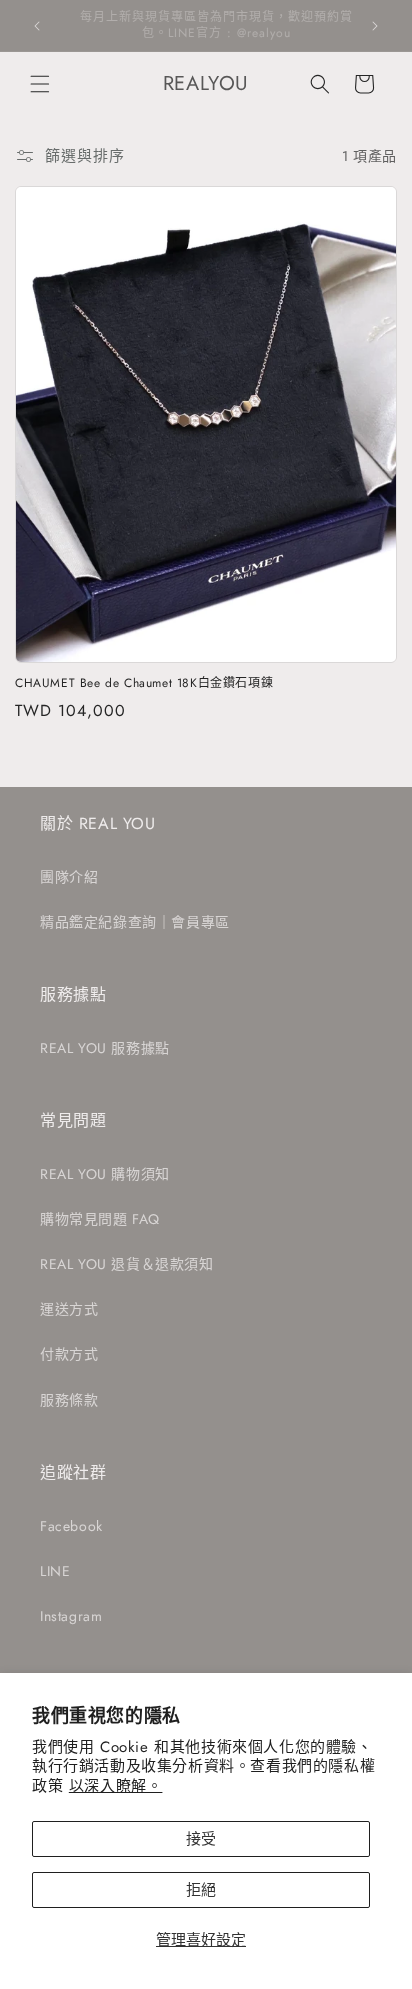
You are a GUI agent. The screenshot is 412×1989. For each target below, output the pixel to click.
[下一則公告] (375, 26)
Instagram (71, 1616)
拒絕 (201, 1890)
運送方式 (69, 1309)
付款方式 (69, 1354)
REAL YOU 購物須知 (105, 1174)
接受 (201, 1839)
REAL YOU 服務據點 (105, 1048)
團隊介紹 (69, 877)
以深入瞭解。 (116, 1786)
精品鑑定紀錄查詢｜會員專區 (135, 922)
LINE (55, 1571)
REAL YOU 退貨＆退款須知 (127, 1264)
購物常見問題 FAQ (100, 1219)
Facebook (71, 1526)
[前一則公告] (37, 26)
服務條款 (69, 1400)
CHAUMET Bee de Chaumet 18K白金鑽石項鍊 (144, 684)
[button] (40, 84)
